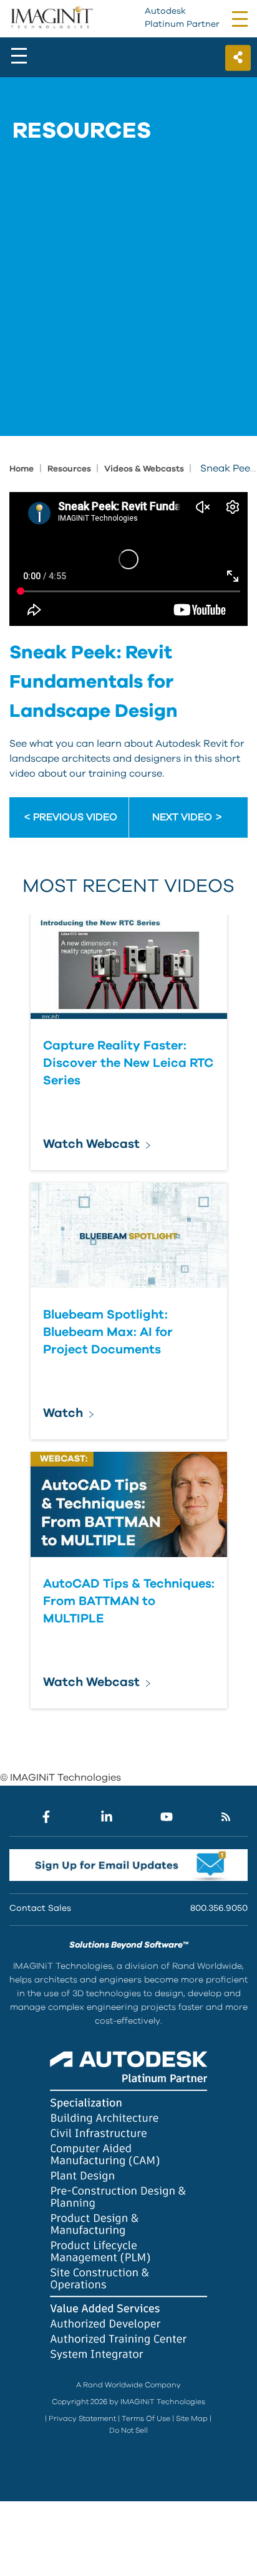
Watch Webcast (91, 1144)
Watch (63, 1413)
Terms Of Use (146, 2418)
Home (22, 469)
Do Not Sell (128, 2430)
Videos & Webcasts (145, 469)
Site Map (192, 2418)
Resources (70, 469)
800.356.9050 (219, 1908)
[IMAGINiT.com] (51, 18)
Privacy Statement (82, 2418)
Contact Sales (40, 1908)
